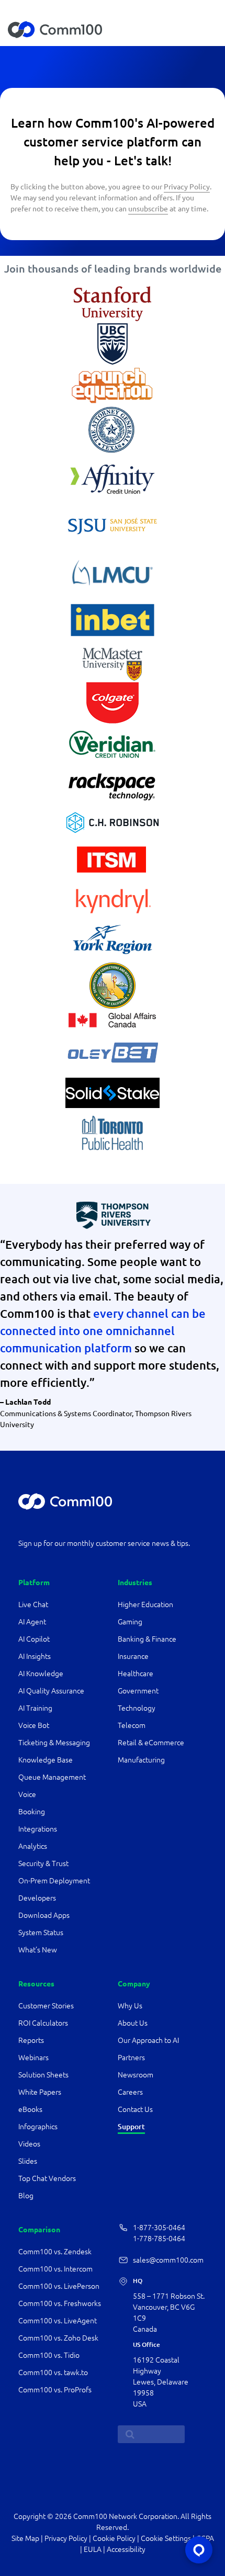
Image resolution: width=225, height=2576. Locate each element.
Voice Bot (34, 1725)
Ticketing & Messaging (54, 1743)
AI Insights (35, 1656)
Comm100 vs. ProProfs (55, 2390)
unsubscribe (148, 208)
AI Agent (32, 1622)
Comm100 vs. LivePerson (59, 2286)
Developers (37, 1898)
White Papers (40, 2092)
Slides (28, 2161)
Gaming (130, 1622)
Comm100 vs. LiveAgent (58, 2321)
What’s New (38, 1950)
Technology (137, 1708)
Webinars (33, 2058)
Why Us (130, 2006)
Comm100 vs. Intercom (55, 2269)
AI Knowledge (41, 1674)
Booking (32, 1812)
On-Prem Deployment (54, 1881)
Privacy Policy (187, 186)
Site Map (25, 2538)
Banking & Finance (147, 1639)
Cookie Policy (114, 2538)
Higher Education (146, 1605)
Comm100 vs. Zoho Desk (58, 2338)
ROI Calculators (43, 2023)
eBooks (30, 2109)
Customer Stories (46, 2006)
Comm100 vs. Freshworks (60, 2303)
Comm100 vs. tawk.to (53, 2372)
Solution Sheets (43, 2075)
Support (131, 2126)
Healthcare (136, 1674)
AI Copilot (34, 1639)
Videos (29, 2144)
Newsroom (136, 2075)
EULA (93, 2549)
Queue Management (52, 1777)
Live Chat (33, 1605)
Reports (31, 2040)
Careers (130, 2092)
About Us (133, 2023)
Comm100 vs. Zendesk (55, 2252)
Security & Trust (43, 1863)
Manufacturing (141, 1760)
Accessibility (126, 2549)
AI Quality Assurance (51, 1691)
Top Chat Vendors (47, 2178)
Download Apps (44, 1915)
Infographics (38, 2127)
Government (138, 1691)
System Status (41, 1933)
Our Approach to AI (148, 2040)
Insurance (133, 1656)
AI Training (35, 1708)
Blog (26, 2196)
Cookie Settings (166, 2538)
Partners (131, 2058)
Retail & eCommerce (151, 1743)
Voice (27, 1794)
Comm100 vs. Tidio (49, 2355)
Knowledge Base (46, 1760)
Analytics (33, 1846)
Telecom (132, 1725)
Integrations (38, 1829)
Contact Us (135, 2109)
